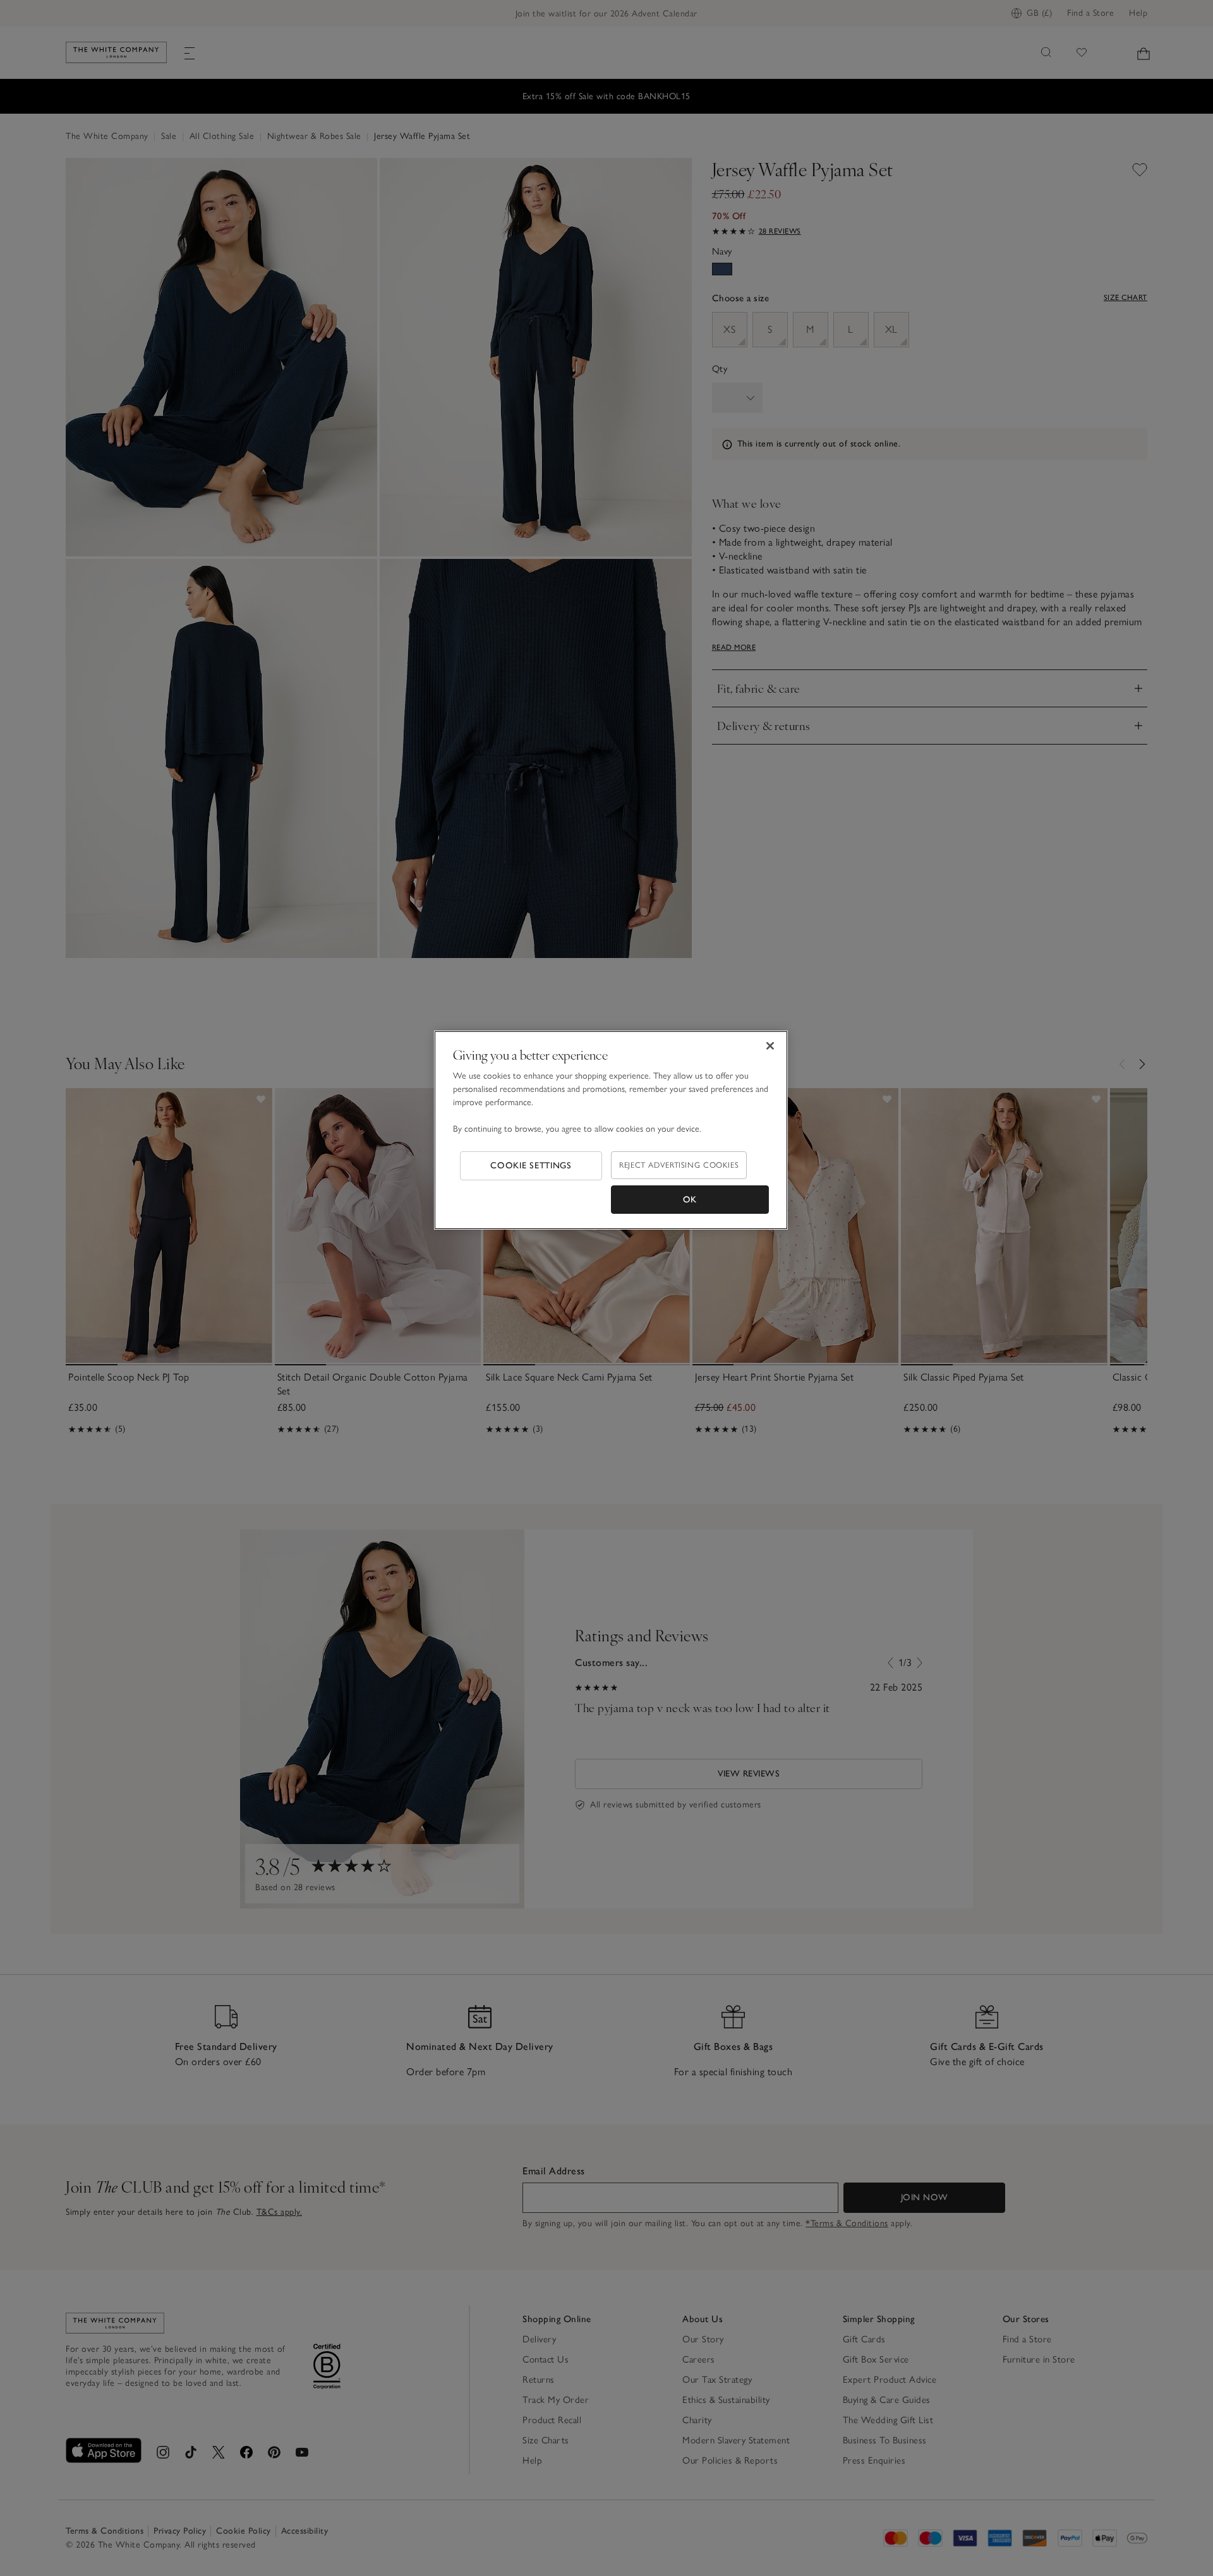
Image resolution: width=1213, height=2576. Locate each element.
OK (690, 1200)
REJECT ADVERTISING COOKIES (679, 1165)
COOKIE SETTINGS (531, 1165)
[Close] (770, 1046)
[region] (611, 1130)
